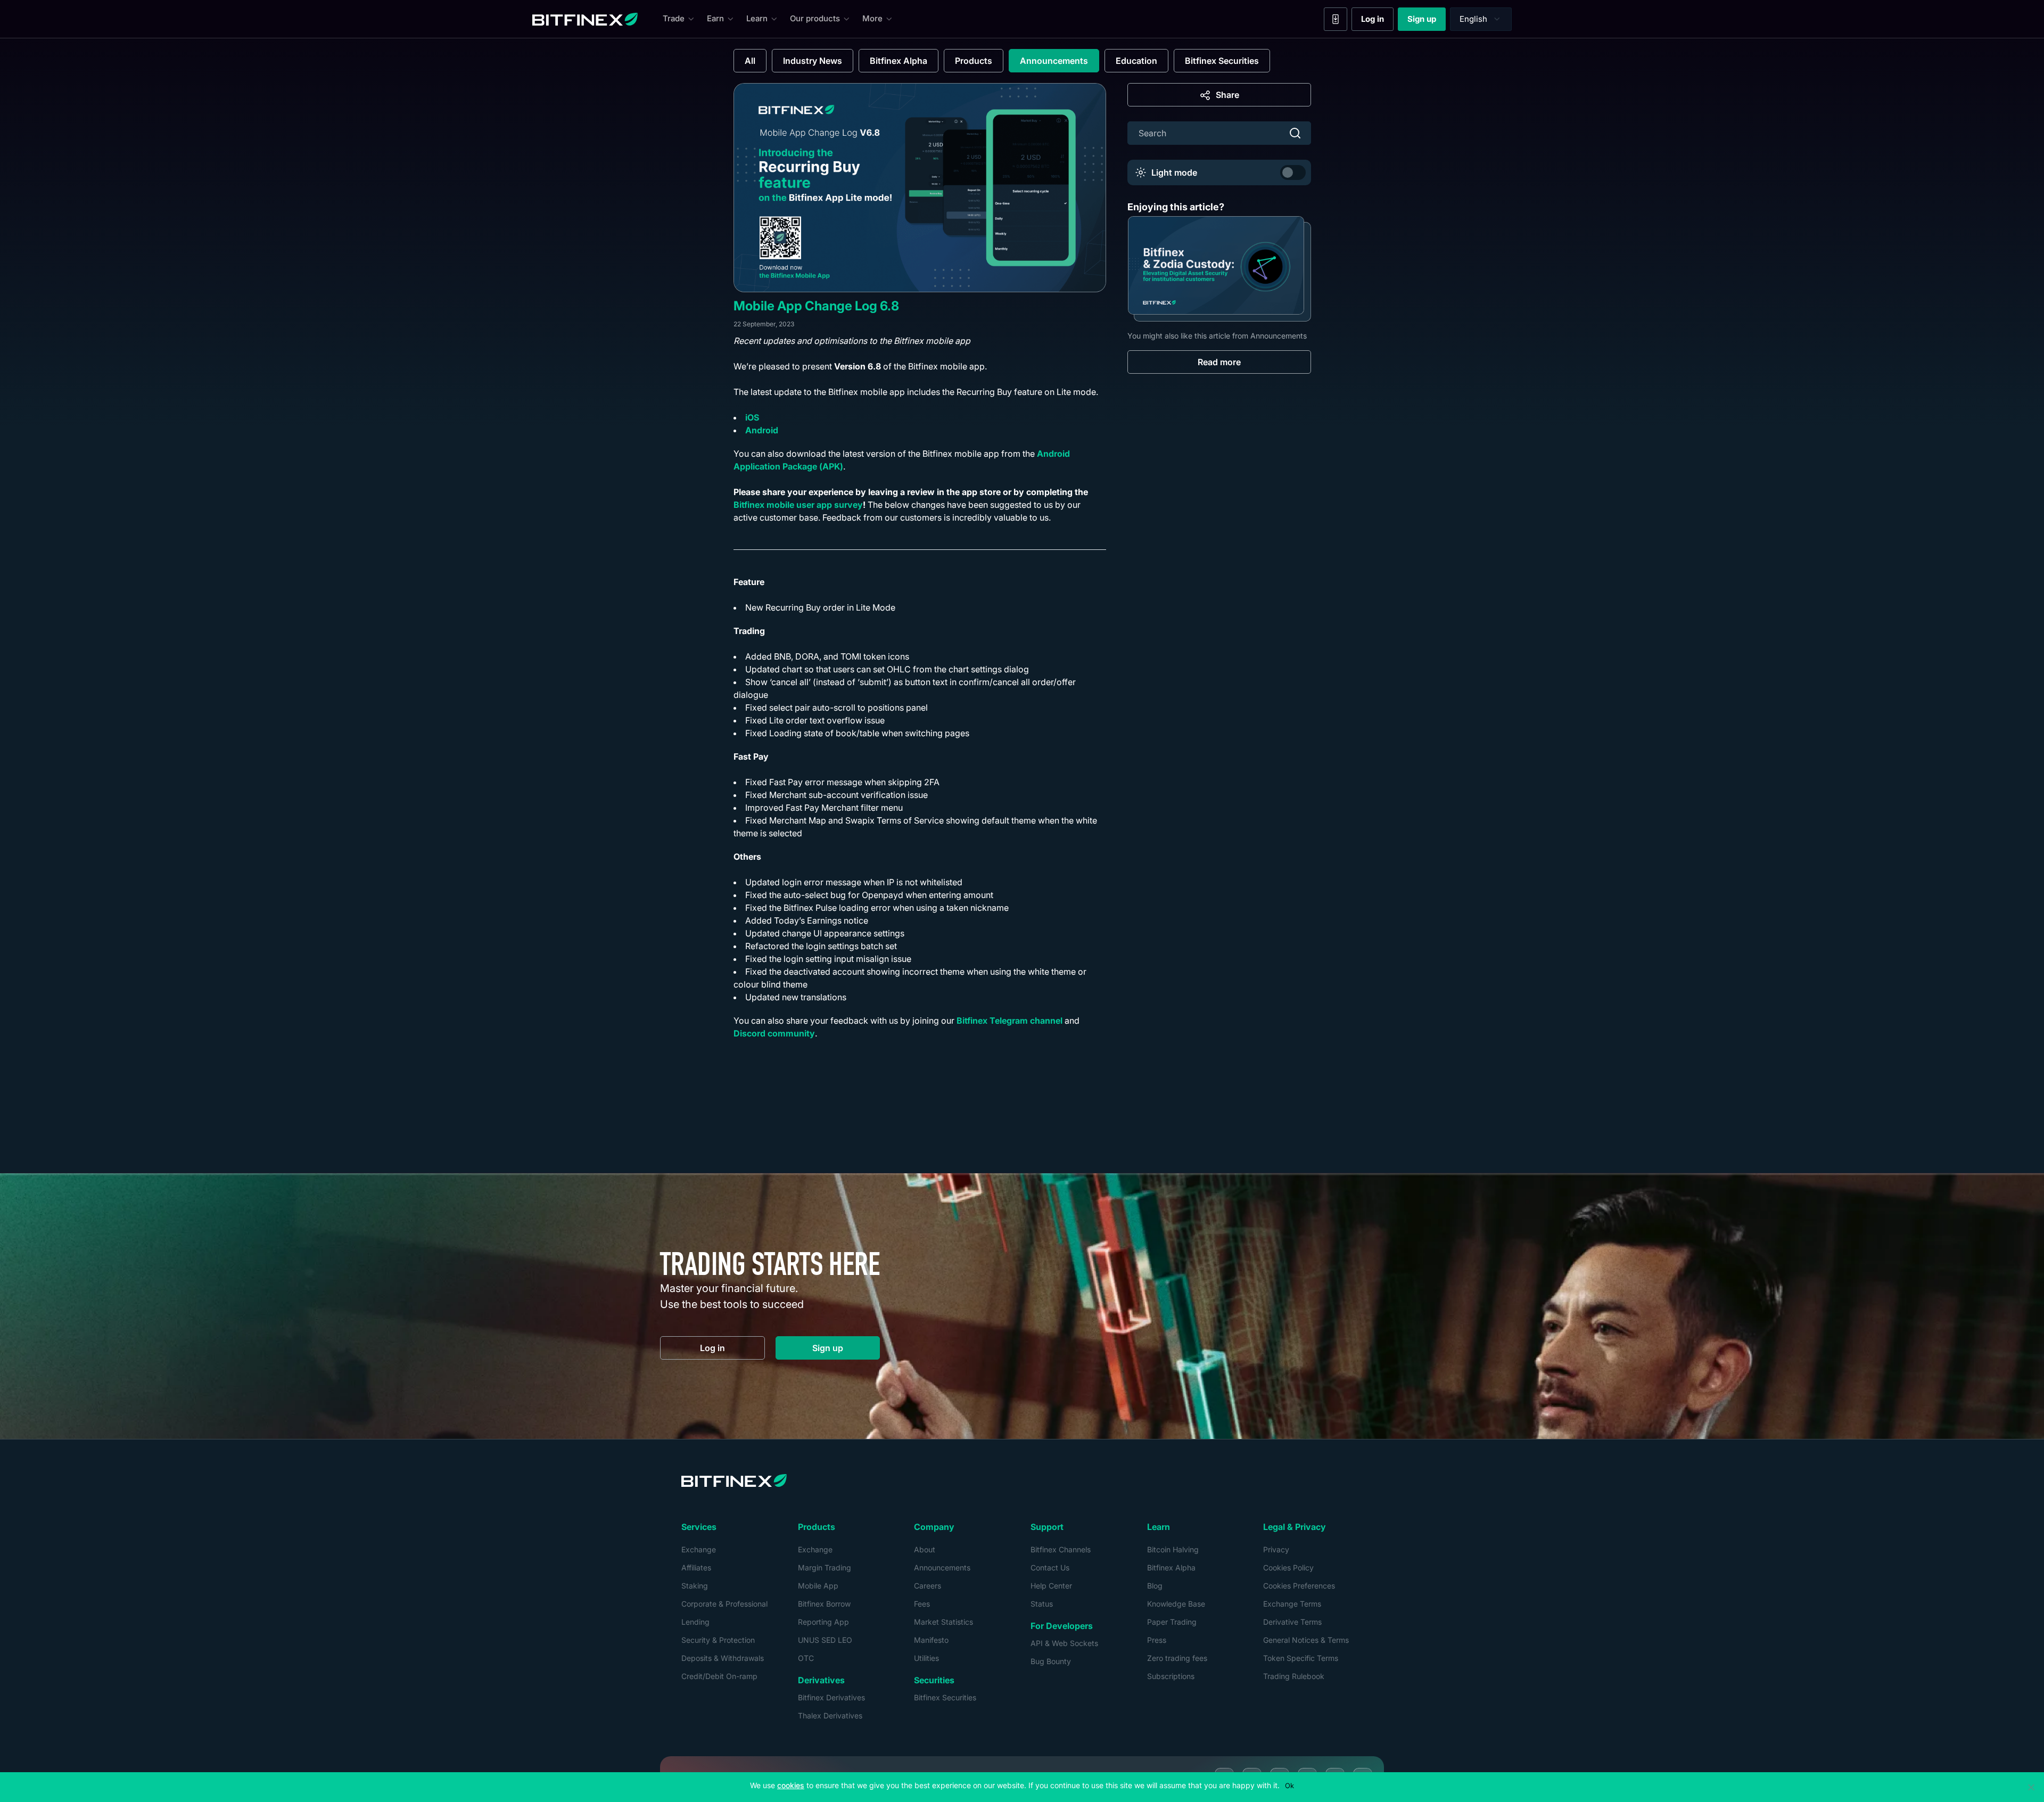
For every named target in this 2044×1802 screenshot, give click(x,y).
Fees (922, 1604)
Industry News (813, 61)
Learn (757, 18)
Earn (715, 18)
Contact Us (1050, 1568)
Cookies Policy (1288, 1568)
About (925, 1549)
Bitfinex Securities (1222, 61)
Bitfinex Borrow (824, 1604)
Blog (1155, 1586)
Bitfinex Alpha (899, 61)
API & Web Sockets (1064, 1643)
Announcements (1054, 61)
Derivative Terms (1292, 1622)
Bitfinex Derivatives (831, 1697)
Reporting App (823, 1622)
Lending (695, 1622)
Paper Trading (1172, 1622)
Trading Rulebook (1294, 1676)
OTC (806, 1658)
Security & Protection (718, 1640)
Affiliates (696, 1568)
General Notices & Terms (1306, 1640)
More (872, 18)
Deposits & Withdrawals (723, 1658)
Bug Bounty (1051, 1661)
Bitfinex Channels (1061, 1549)
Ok (1289, 1785)
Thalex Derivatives (830, 1715)
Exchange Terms (1292, 1604)
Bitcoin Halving (1173, 1549)
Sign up (1427, 21)
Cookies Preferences (1299, 1586)
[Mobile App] (1336, 19)
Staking (695, 1586)
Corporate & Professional (724, 1604)
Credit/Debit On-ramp (719, 1676)
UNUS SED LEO (825, 1640)
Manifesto (931, 1640)
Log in (1377, 21)
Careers (928, 1586)
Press (1157, 1640)
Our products (815, 18)
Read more (1219, 362)
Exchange (699, 1549)
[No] (2031, 1787)
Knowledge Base (1176, 1604)
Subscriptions (1171, 1676)
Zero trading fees (1177, 1658)
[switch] (1293, 172)
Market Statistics (943, 1622)
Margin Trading (825, 1568)
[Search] (1295, 133)
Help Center (1051, 1586)
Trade (674, 18)
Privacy (1276, 1549)
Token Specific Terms (1301, 1658)
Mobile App (818, 1586)
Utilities (926, 1658)
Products (974, 61)
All (750, 61)
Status (1042, 1604)
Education (1136, 61)
